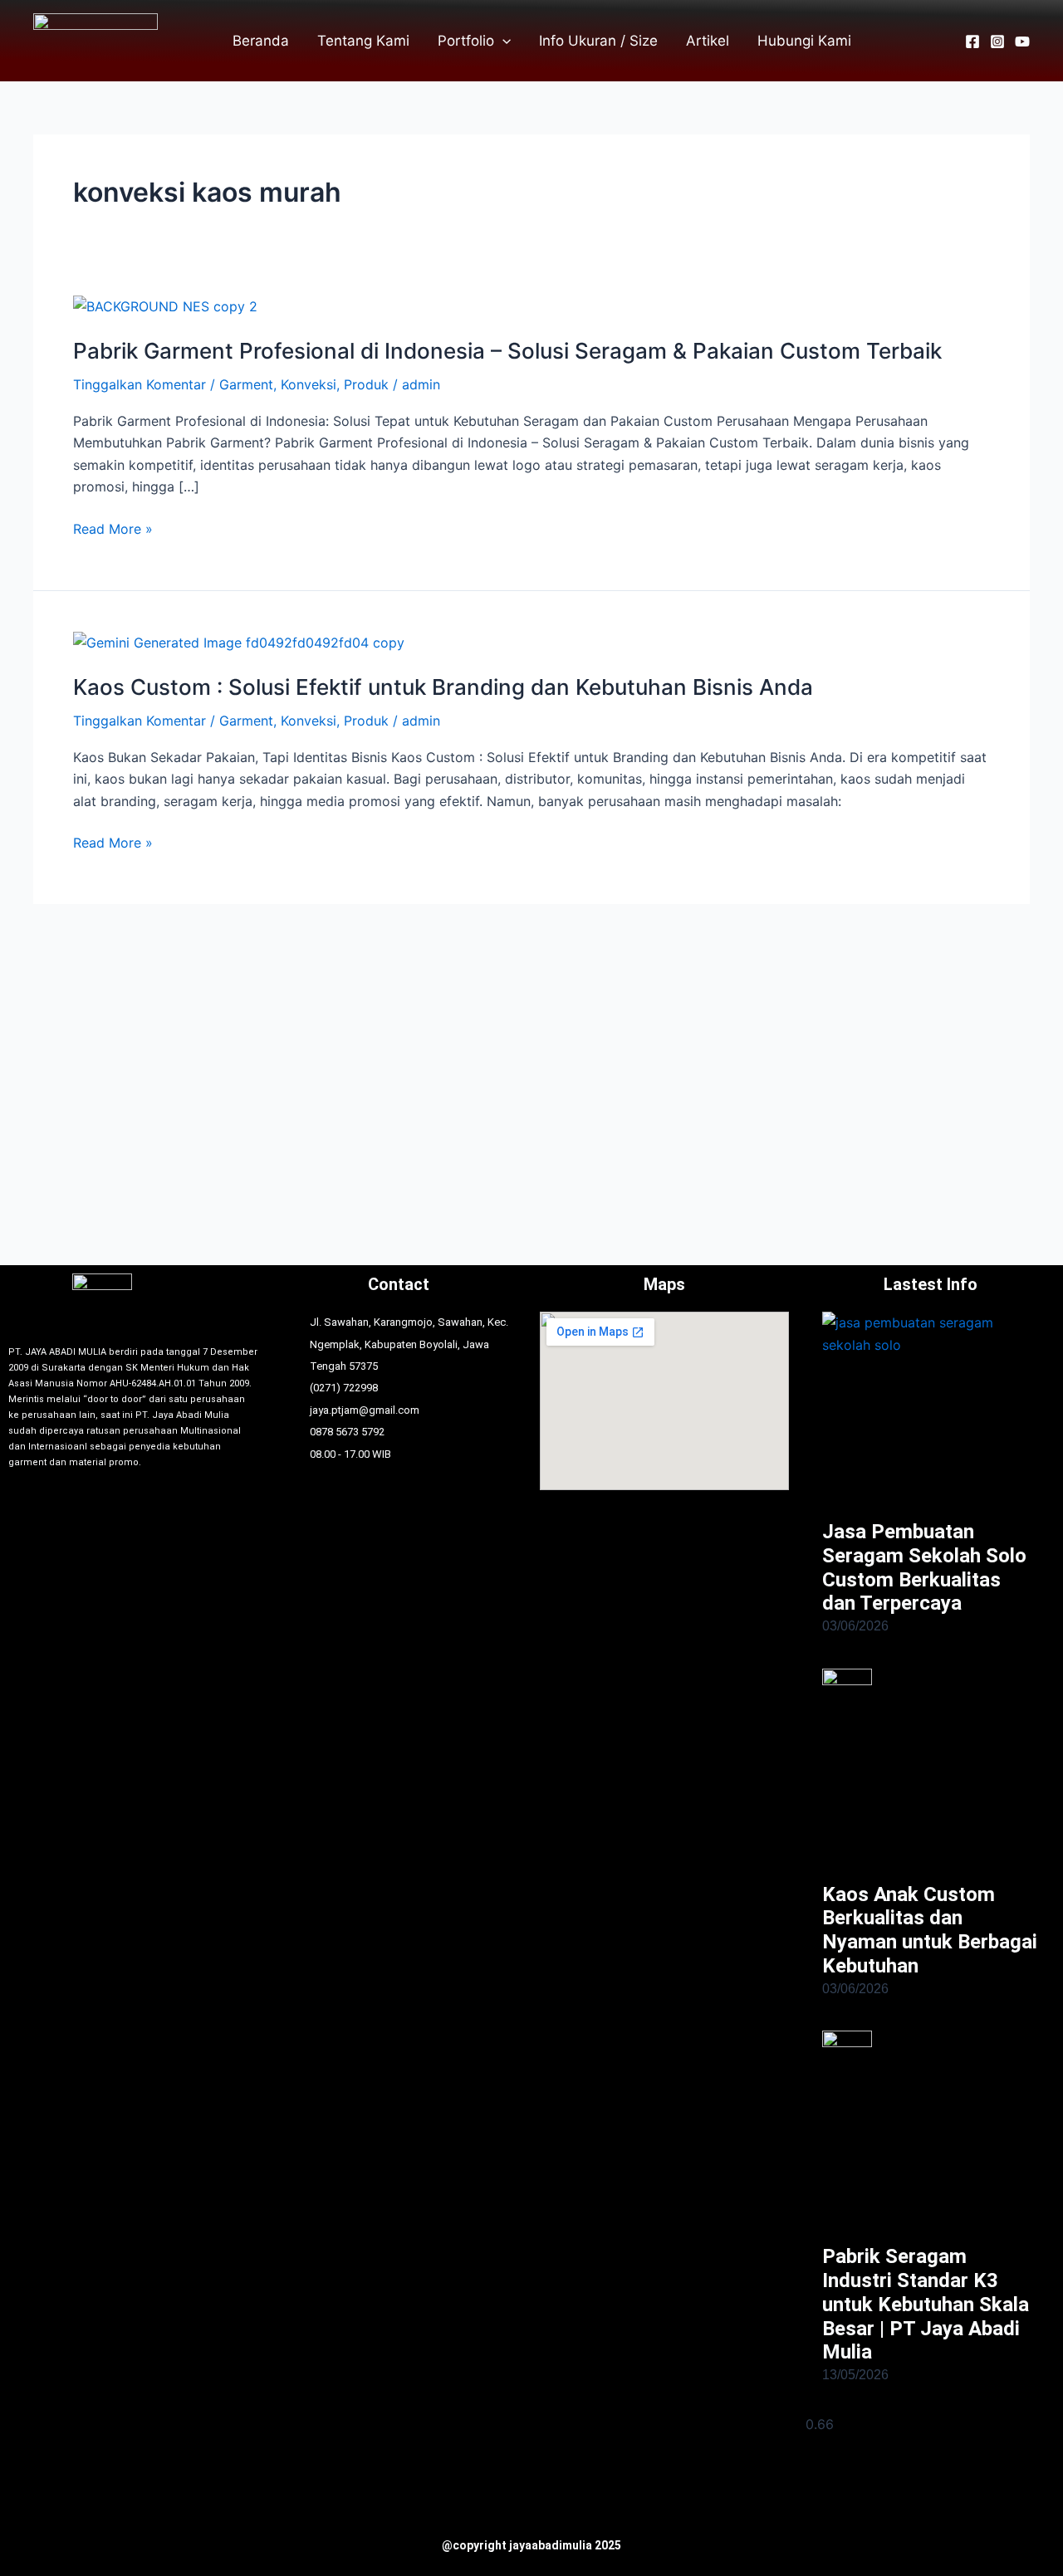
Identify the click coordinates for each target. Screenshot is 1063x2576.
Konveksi (309, 384)
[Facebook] (972, 42)
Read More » (113, 529)
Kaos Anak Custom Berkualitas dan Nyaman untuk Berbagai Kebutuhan (930, 1930)
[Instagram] (997, 42)
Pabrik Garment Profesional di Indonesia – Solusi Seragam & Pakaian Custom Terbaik (507, 351)
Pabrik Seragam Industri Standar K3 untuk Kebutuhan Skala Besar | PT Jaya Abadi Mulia (926, 2304)
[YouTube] (1022, 42)
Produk (366, 384)
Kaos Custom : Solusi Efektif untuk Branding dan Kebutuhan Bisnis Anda (443, 687)
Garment (246, 384)
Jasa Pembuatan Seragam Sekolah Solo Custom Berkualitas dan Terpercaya (924, 1567)
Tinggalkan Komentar (140, 384)
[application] (502, 41)
